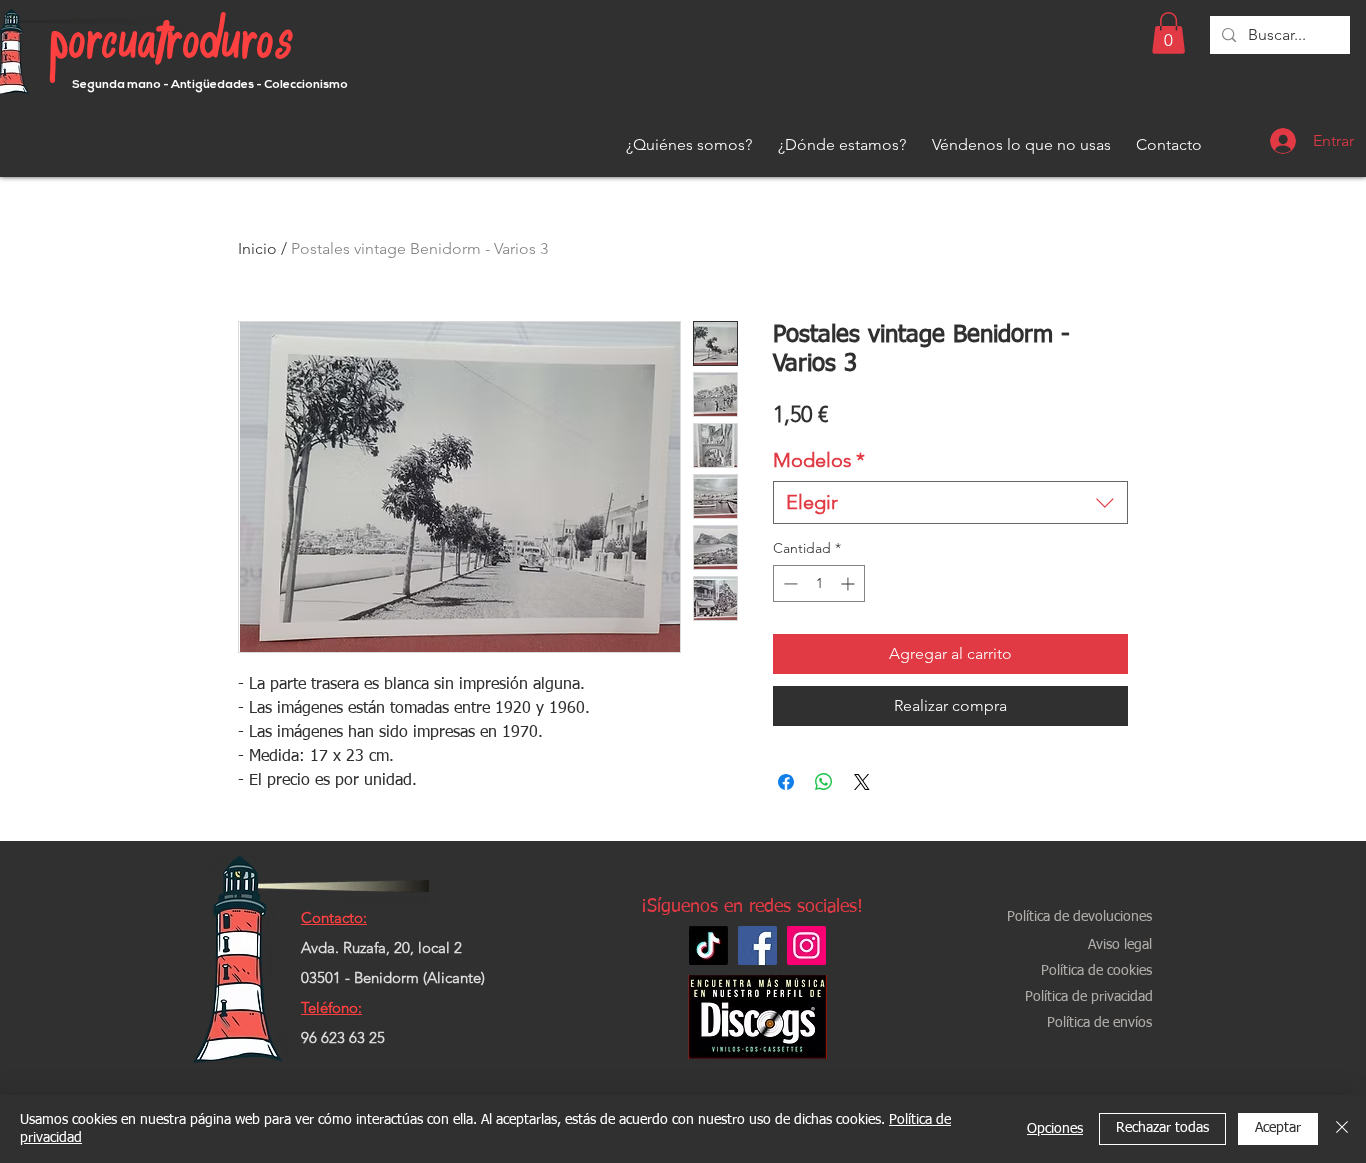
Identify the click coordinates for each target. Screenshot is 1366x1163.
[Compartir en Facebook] (786, 782)
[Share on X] (862, 782)
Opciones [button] (1055, 1129)
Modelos (819, 460)
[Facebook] (757, 945)
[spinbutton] (819, 583)
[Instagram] (806, 945)
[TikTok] (708, 945)
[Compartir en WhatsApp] (824, 782)
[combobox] (950, 502)
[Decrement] (788, 583)
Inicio (257, 248)
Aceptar (1278, 1128)
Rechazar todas (1162, 1128)
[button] (1168, 33)
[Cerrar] (1342, 1129)
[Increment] (849, 583)
